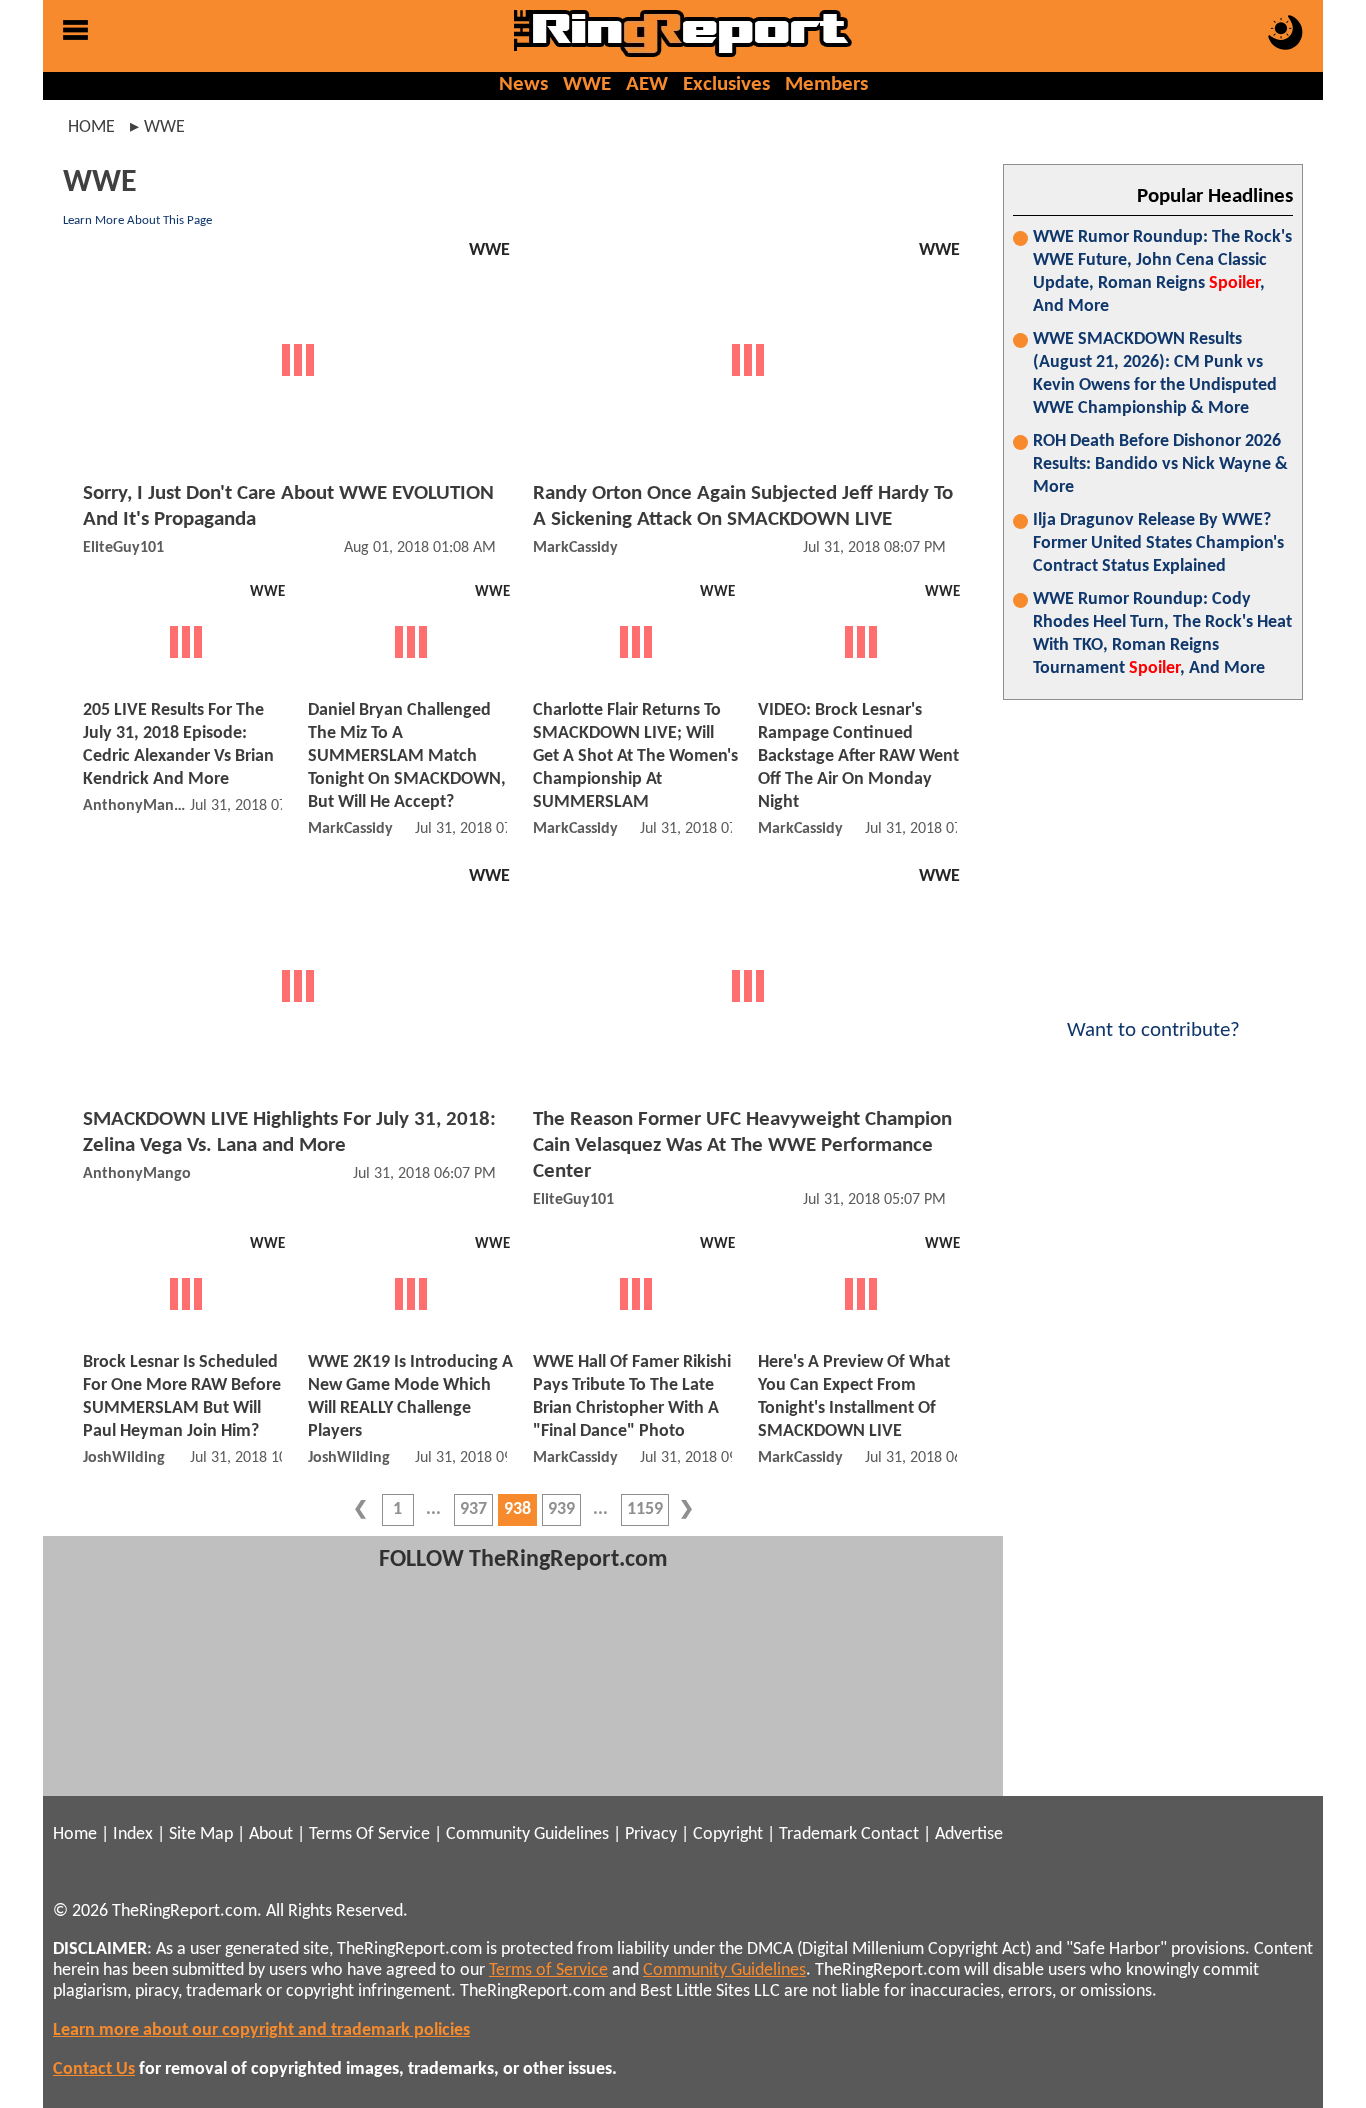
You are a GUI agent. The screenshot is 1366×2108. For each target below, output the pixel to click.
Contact (890, 1834)
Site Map (201, 1834)
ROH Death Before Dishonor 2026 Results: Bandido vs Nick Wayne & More (1160, 464)
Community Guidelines (527, 1834)
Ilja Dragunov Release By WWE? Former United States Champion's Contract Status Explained (1158, 543)
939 (561, 1509)
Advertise (969, 1834)
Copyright (728, 1834)
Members (826, 84)
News (523, 84)
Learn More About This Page (137, 220)
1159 (645, 1509)
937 (473, 1509)
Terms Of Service (369, 1834)
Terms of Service (548, 1970)
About (271, 1834)
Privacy (651, 1834)
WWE (587, 84)
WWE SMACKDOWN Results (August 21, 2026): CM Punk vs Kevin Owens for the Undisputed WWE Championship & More (1155, 374)
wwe (164, 127)
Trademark (818, 1834)
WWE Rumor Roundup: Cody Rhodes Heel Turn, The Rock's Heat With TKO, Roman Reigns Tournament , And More (1162, 634)
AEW (647, 84)
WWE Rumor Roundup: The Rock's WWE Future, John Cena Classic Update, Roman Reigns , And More (1162, 272)
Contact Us (94, 2069)
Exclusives (726, 84)
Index (133, 1834)
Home (91, 127)
